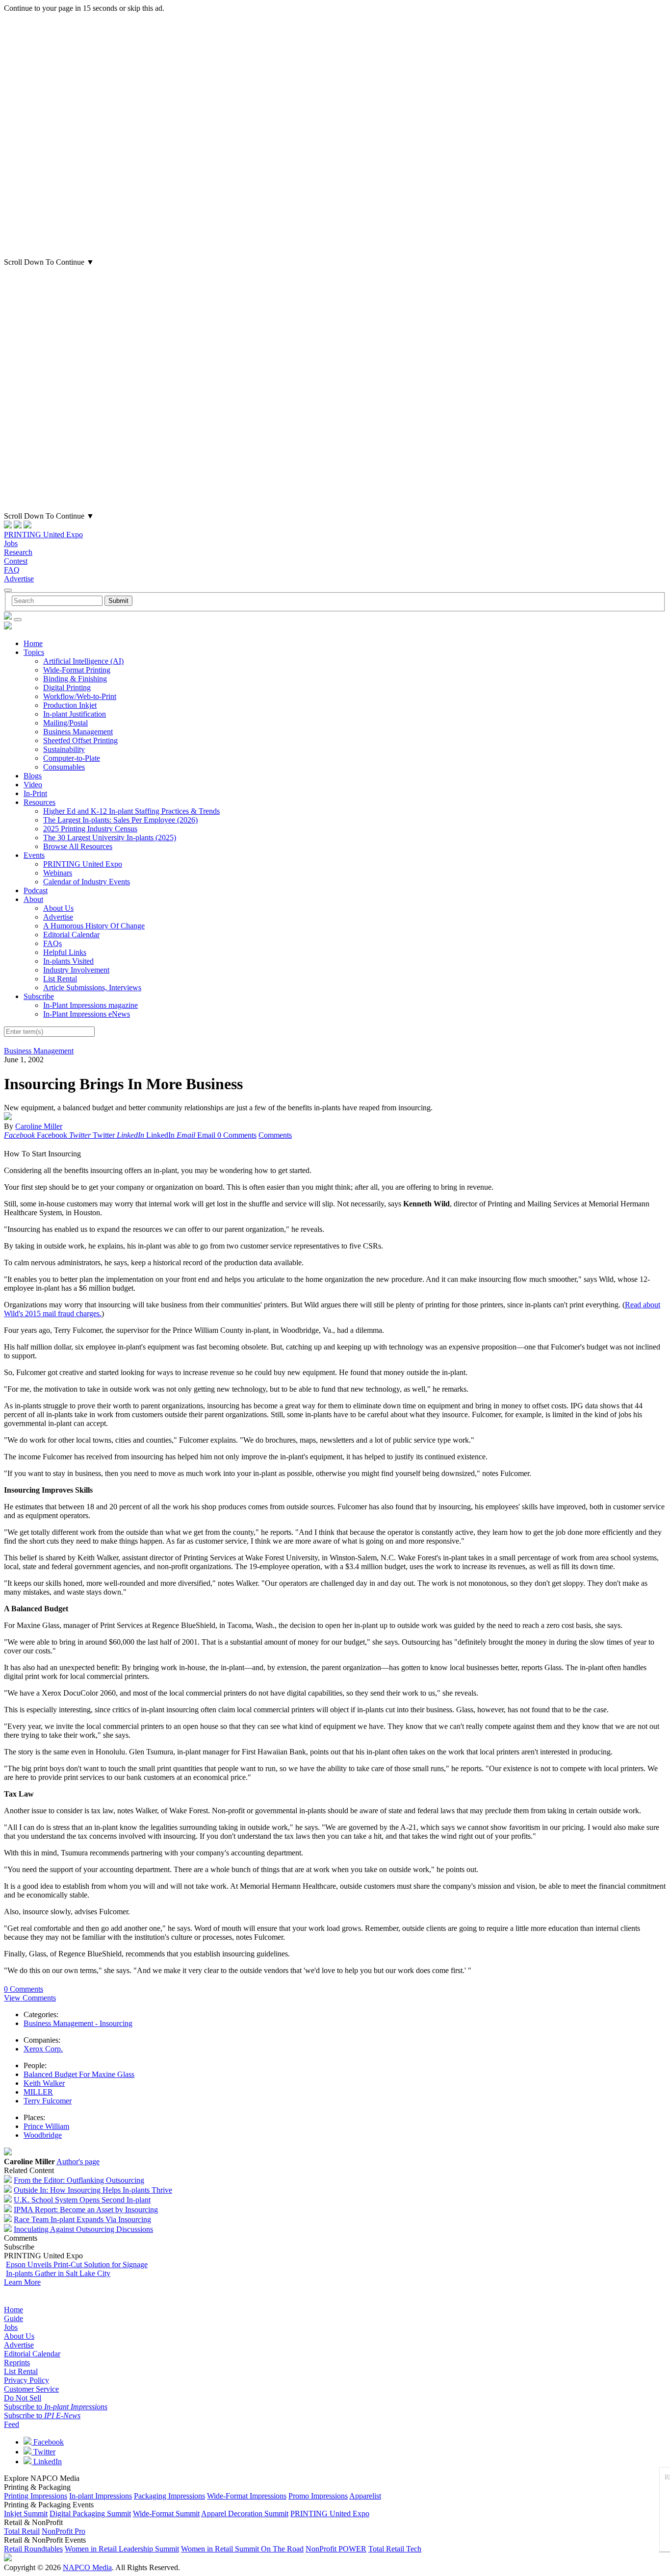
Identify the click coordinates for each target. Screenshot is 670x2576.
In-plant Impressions (101, 2496)
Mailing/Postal (65, 723)
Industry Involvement (76, 970)
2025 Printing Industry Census (90, 829)
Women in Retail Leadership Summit (122, 2549)
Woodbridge (43, 2135)
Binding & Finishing (75, 679)
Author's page (78, 2162)
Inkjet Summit (26, 2513)
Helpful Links (65, 952)
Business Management (78, 732)
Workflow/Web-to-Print (80, 696)
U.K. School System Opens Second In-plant (82, 2200)
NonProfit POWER (336, 2549)
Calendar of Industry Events (87, 882)
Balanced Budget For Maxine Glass (79, 2074)
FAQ (12, 570)
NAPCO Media (87, 2567)
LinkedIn (47, 2462)
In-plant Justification (75, 714)
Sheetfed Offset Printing (80, 740)
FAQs (52, 943)
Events (34, 855)
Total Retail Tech (395, 2549)
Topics (34, 652)
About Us (58, 908)
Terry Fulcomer (48, 2101)
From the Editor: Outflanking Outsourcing (79, 2180)
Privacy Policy (26, 2380)
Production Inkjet (70, 705)
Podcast (36, 890)
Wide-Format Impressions (247, 2496)
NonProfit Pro (64, 2531)
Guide (13, 2318)
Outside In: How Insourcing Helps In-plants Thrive (93, 2190)
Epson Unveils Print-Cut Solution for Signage (77, 2264)
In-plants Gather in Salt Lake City (58, 2273)
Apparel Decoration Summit (245, 2513)
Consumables (64, 767)
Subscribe (39, 996)
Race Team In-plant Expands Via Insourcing (82, 2219)
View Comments (30, 1998)
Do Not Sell (23, 2398)
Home (33, 643)
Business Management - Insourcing (78, 2023)
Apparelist (365, 2496)
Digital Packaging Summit (90, 2513)
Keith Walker (44, 2083)
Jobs (11, 543)
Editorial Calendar (71, 935)
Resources (39, 802)
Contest (16, 561)
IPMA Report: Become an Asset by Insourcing (86, 2210)
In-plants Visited (68, 961)
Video (33, 785)
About (33, 899)
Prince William (46, 2126)
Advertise (19, 579)
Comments (275, 1135)
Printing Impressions (36, 2496)
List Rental (60, 979)
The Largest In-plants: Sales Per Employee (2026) (120, 820)
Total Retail (22, 2531)
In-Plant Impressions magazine (90, 1005)
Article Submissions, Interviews (92, 988)
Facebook (48, 2442)
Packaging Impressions (169, 2496)
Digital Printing (67, 688)
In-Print (35, 793)
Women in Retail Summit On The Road (242, 2549)
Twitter (43, 2452)
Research (18, 552)
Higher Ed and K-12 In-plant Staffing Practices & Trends (131, 811)
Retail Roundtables (33, 2549)
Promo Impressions (318, 2496)
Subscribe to (56, 2407)
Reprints (17, 2363)
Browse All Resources (78, 846)
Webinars (58, 873)
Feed (12, 2424)
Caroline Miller (39, 1126)
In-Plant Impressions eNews (87, 1014)
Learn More (22, 2282)
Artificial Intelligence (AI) (83, 661)
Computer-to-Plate (72, 758)
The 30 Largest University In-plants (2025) (110, 838)
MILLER (38, 2092)
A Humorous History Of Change (94, 926)
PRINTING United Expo (43, 535)
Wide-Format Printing (77, 670)
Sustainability (64, 749)
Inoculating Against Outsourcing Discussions (83, 2229)
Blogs (33, 776)
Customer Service (31, 2389)
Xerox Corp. (43, 2049)
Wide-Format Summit (166, 2513)
